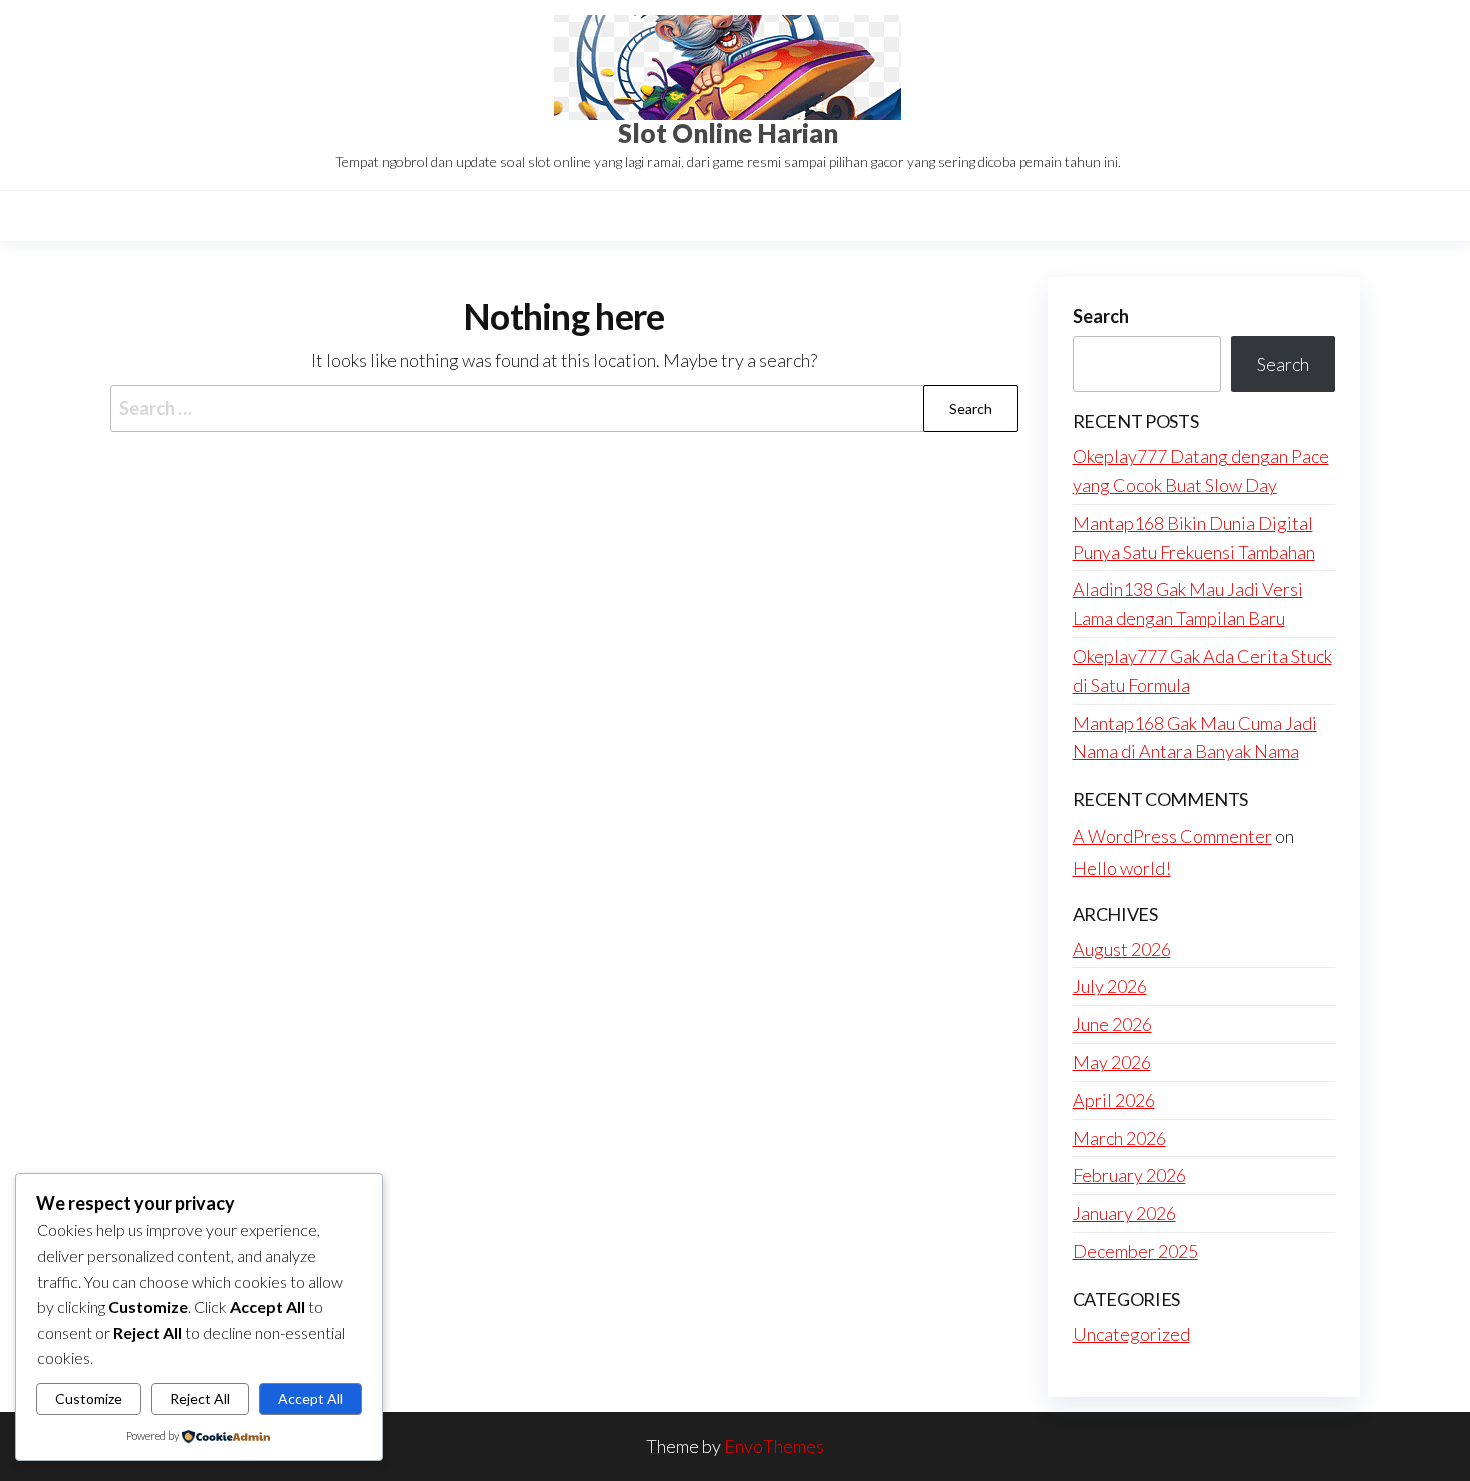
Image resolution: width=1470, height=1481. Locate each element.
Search (1101, 316)
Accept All (310, 1398)
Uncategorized (1131, 1334)
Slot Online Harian (728, 133)
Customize (88, 1398)
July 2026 (1110, 986)
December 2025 (1135, 1251)
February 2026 (1129, 1175)
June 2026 (1112, 1024)
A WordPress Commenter (1172, 836)
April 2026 (1114, 1100)
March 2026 (1119, 1138)
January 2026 (1124, 1213)
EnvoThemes (774, 1446)
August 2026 (1122, 949)
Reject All (200, 1398)
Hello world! (1122, 868)
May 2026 (1112, 1062)
